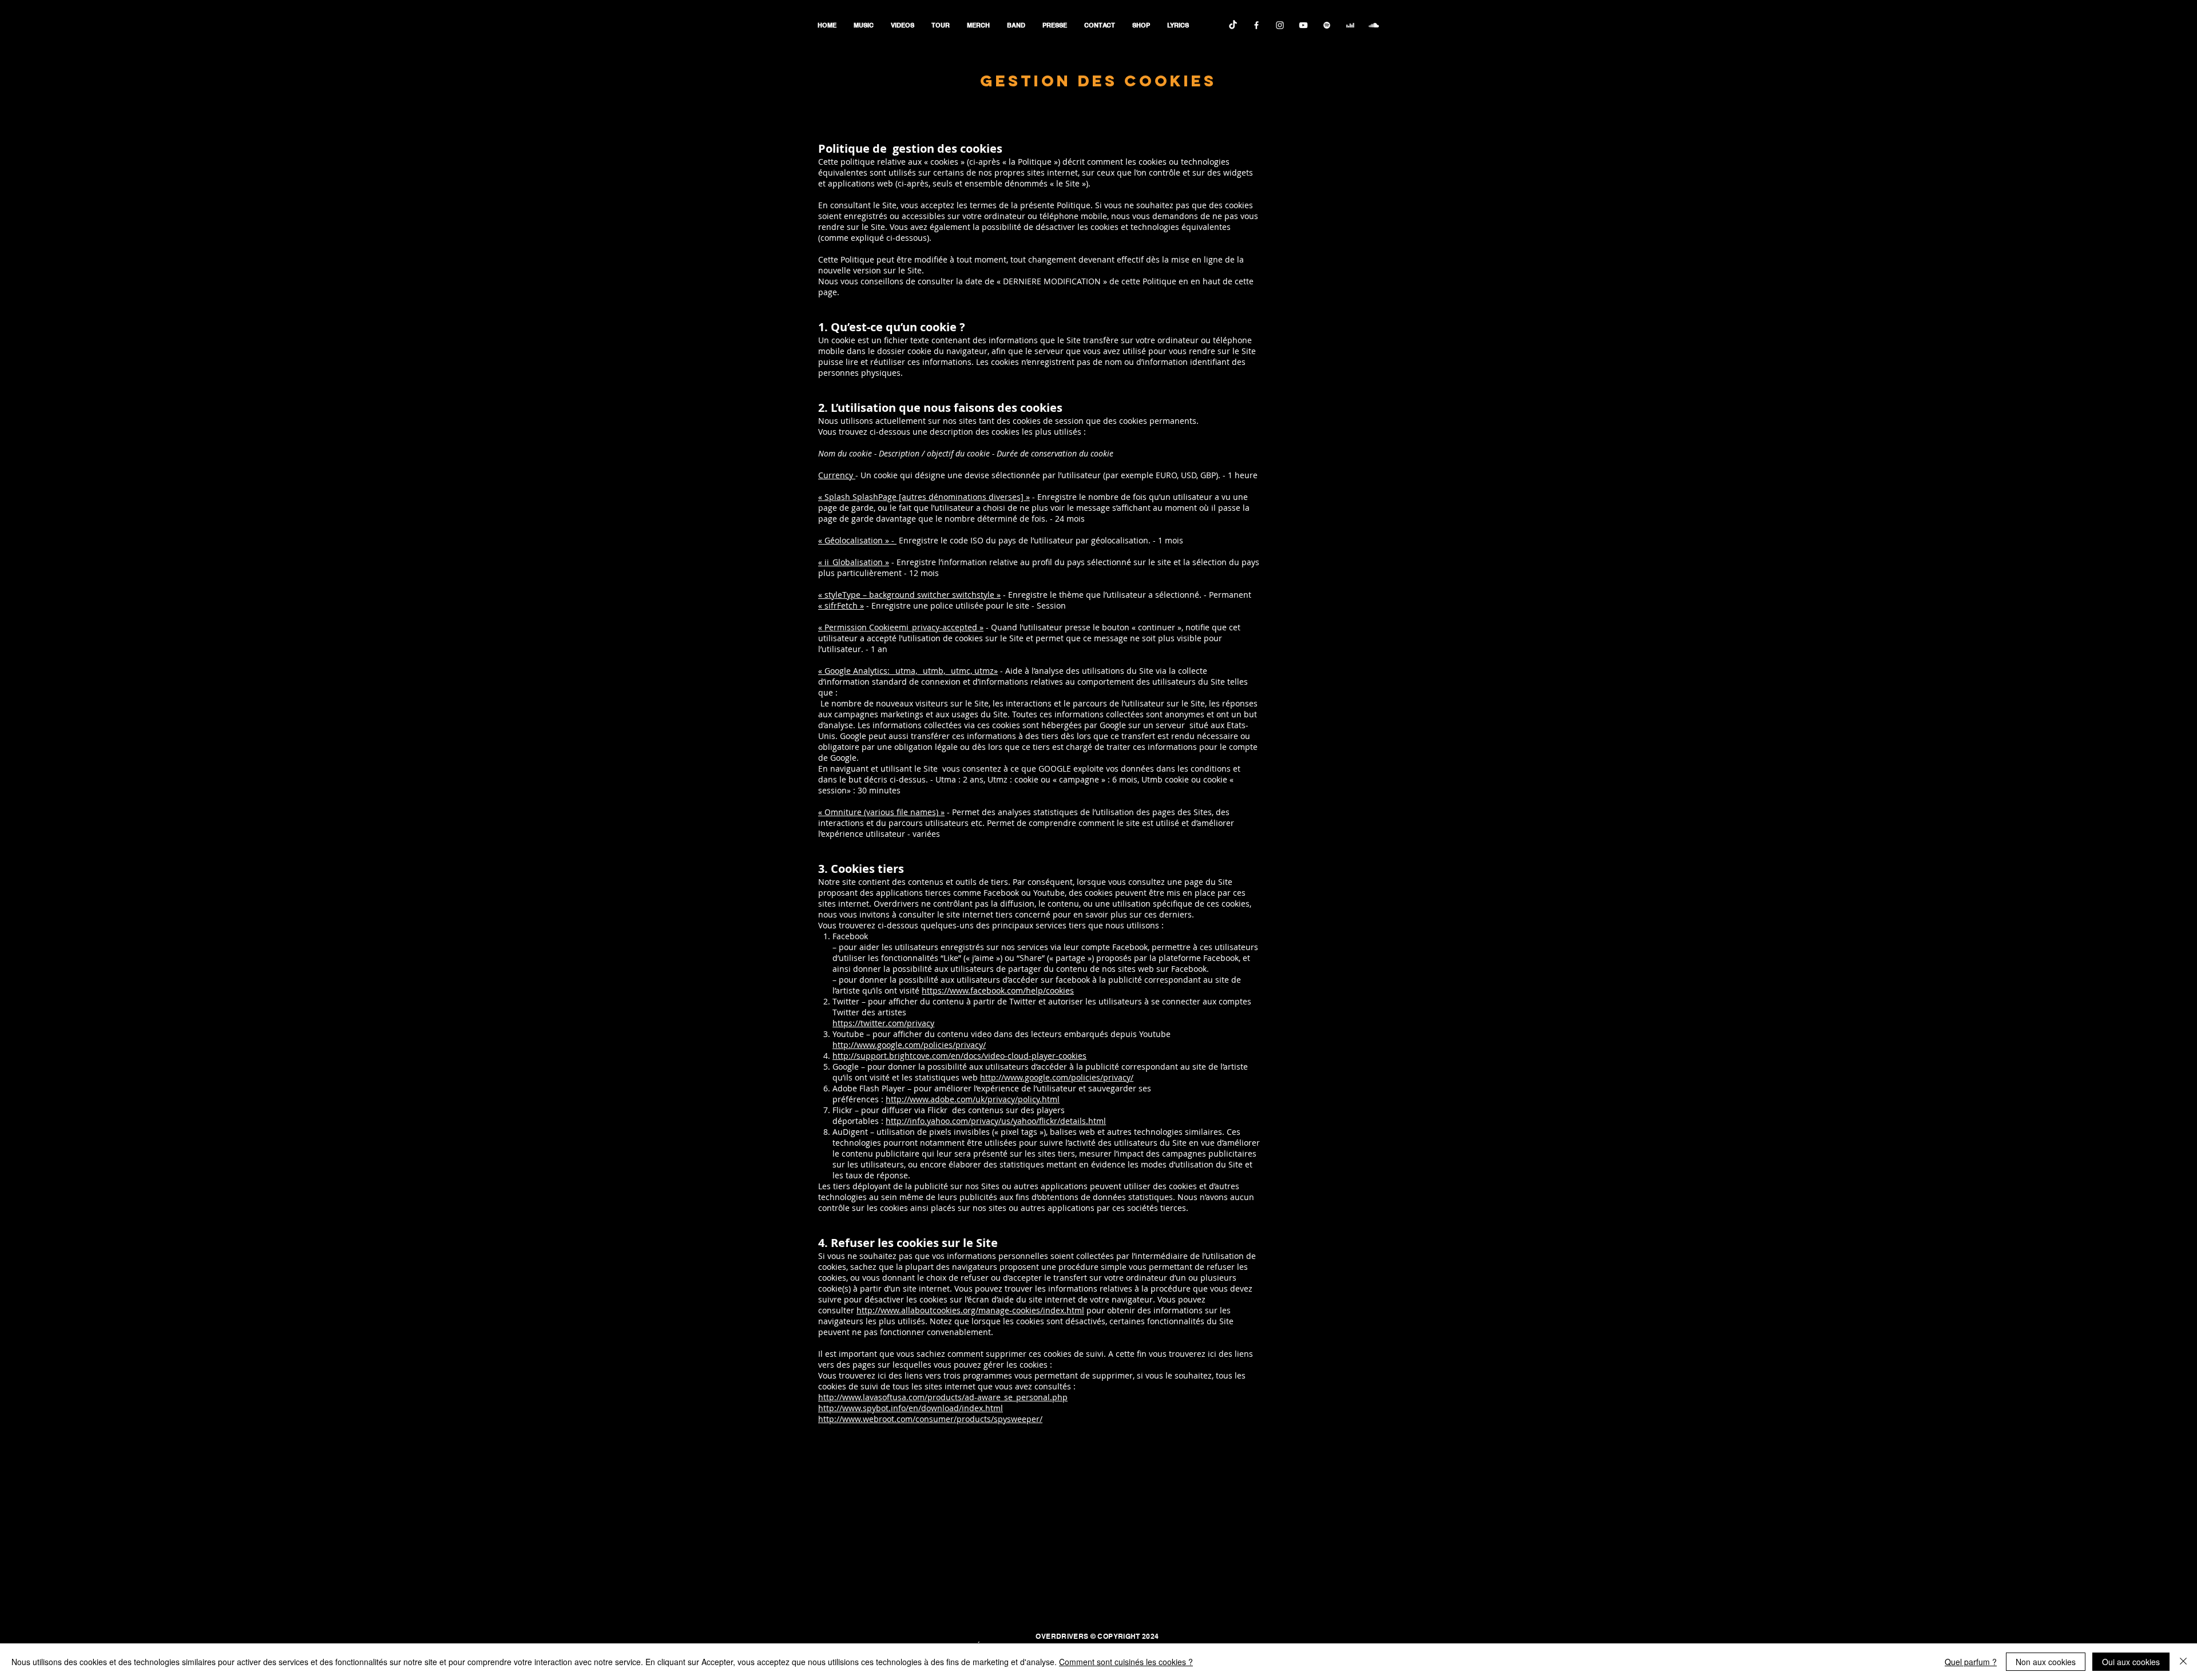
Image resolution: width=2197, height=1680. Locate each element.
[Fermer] (2183, 1662)
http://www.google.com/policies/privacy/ (909, 1045)
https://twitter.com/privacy (883, 1023)
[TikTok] (1233, 25)
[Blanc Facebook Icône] (1256, 25)
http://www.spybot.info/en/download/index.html (911, 1408)
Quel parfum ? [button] (1971, 1662)
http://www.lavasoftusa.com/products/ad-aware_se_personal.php (943, 1397)
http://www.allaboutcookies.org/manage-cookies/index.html (970, 1310)
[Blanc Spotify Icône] (1327, 25)
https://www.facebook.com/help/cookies (998, 990)
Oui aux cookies (2131, 1662)
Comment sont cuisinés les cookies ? (1126, 1662)
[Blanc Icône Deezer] (1350, 25)
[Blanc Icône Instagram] (1280, 25)
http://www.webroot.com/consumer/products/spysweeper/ (930, 1419)
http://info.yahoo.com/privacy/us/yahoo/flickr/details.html (996, 1121)
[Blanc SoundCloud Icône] (1374, 25)
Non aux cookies (2046, 1662)
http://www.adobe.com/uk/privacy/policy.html (973, 1099)
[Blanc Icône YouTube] (1303, 25)
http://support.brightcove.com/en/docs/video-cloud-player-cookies (959, 1056)
